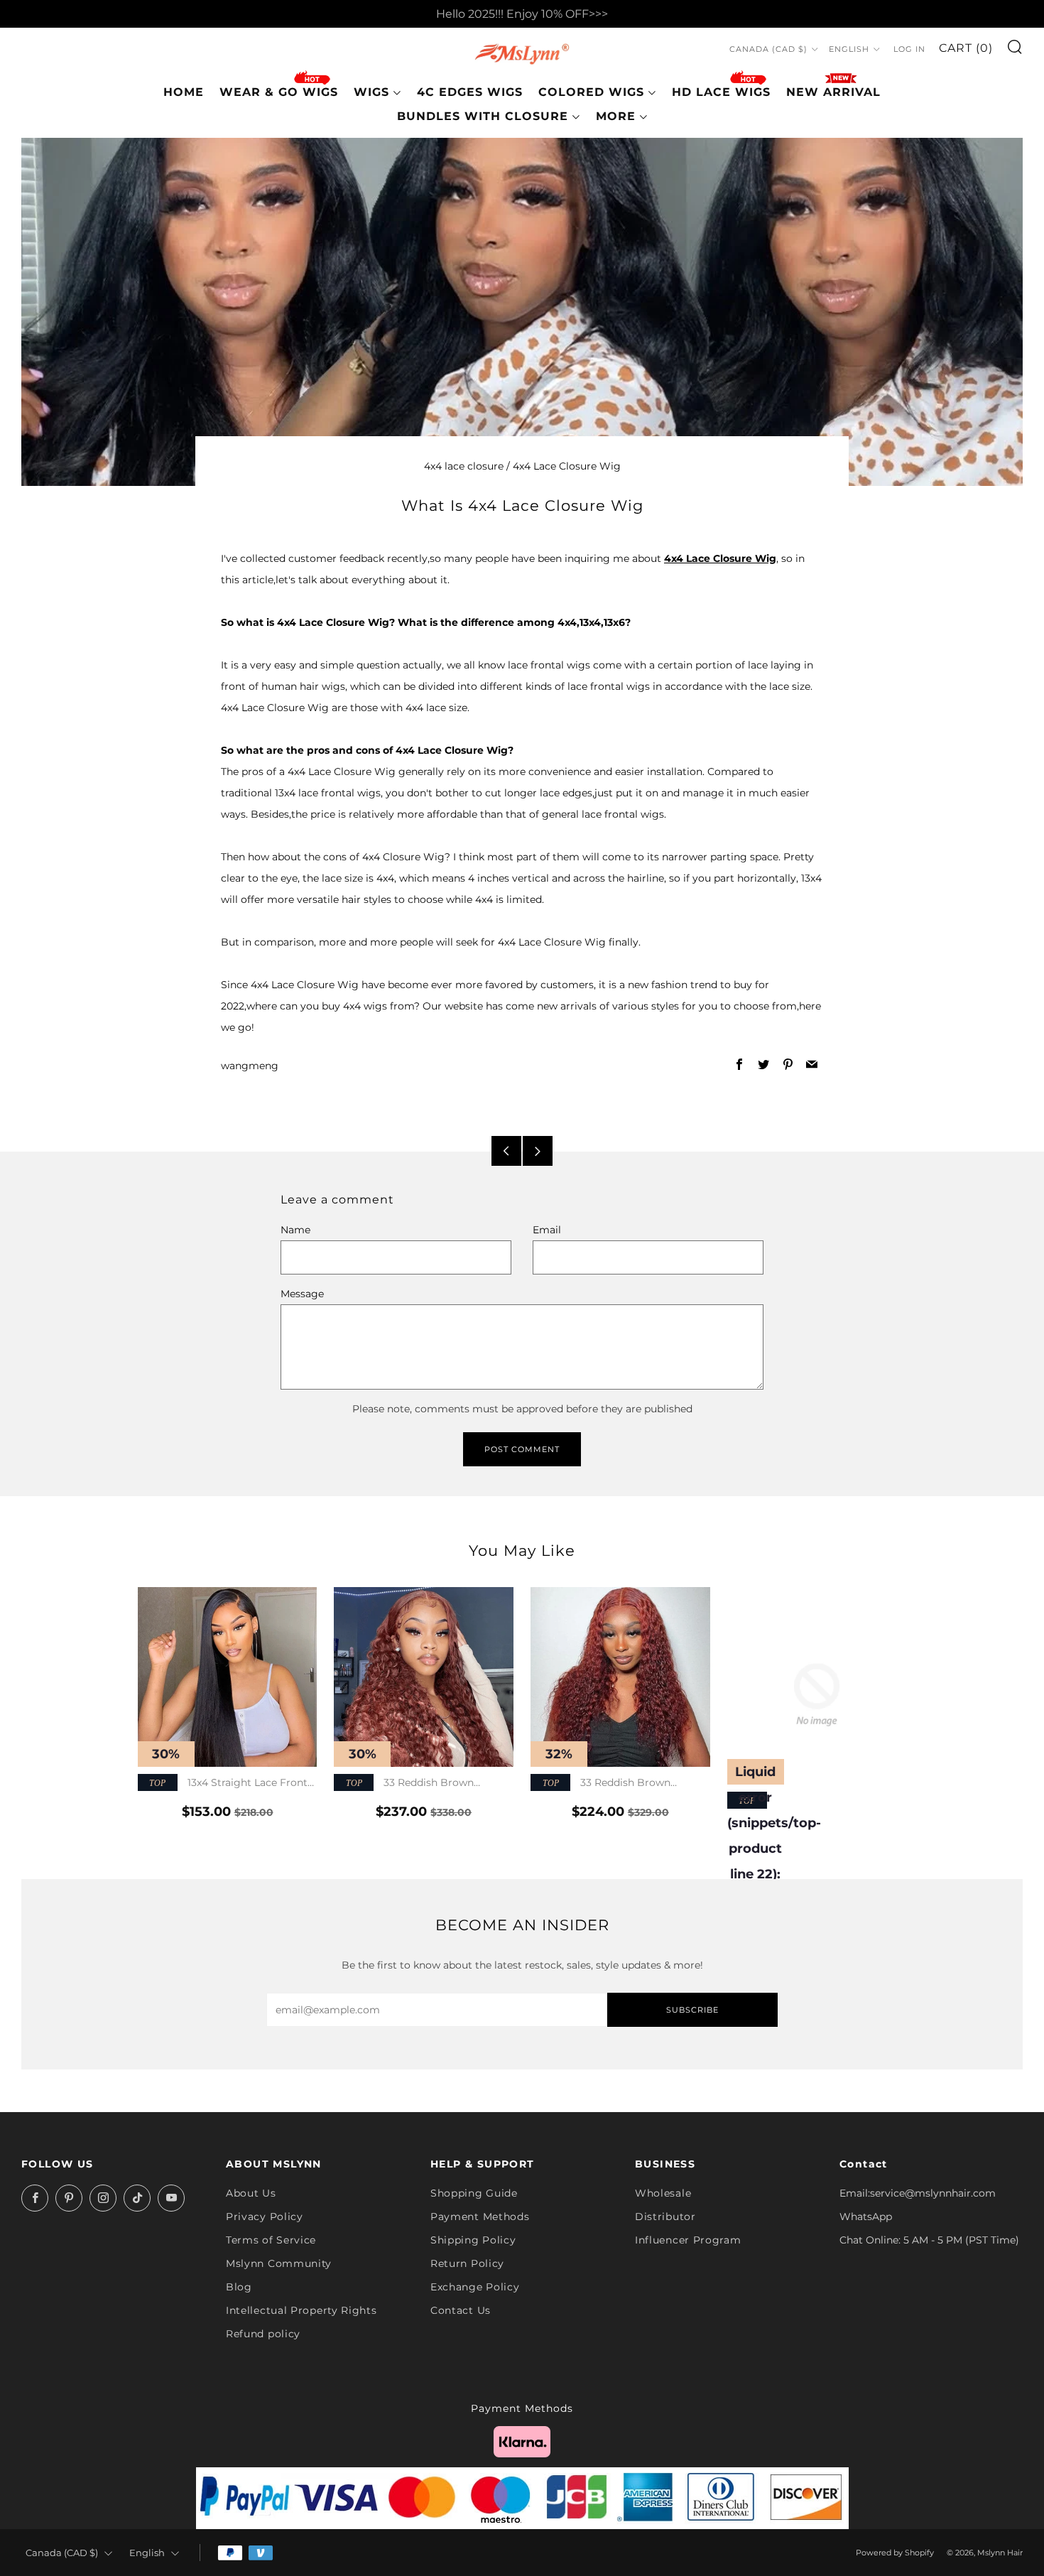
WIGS (371, 92)
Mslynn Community (279, 2263)
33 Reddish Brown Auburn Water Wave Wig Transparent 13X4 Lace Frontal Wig (616, 1784)
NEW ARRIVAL (833, 92)
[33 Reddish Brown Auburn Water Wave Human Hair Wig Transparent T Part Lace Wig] (424, 1677)
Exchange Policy (475, 2287)
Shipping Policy (473, 2240)
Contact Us (461, 2310)
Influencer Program (688, 2240)
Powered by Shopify (895, 2553)
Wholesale (663, 2193)
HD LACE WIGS (721, 92)
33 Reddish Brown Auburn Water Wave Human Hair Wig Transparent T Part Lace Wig (417, 1784)
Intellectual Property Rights (301, 2310)
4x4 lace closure (464, 466)
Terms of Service (271, 2240)
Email (547, 1230)
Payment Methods (480, 2217)
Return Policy (467, 2263)
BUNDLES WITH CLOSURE (483, 116)
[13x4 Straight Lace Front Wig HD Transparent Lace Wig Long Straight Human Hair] (228, 1677)
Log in (909, 50)
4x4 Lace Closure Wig (567, 466)
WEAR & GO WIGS (279, 92)
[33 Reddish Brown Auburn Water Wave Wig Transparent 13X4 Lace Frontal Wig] (620, 1677)
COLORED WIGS (591, 92)
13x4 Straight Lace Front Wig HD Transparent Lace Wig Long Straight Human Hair (223, 1784)
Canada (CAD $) (768, 50)
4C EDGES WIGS (470, 92)
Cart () (966, 49)
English (849, 50)
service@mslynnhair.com (933, 2193)
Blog (239, 2287)
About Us (251, 2193)
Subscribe (692, 2010)
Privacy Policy (265, 2217)
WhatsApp (866, 2217)
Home (184, 92)
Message (302, 1294)
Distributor (665, 2217)
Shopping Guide (474, 2193)
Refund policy (263, 2334)
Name (295, 1230)
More (616, 116)
